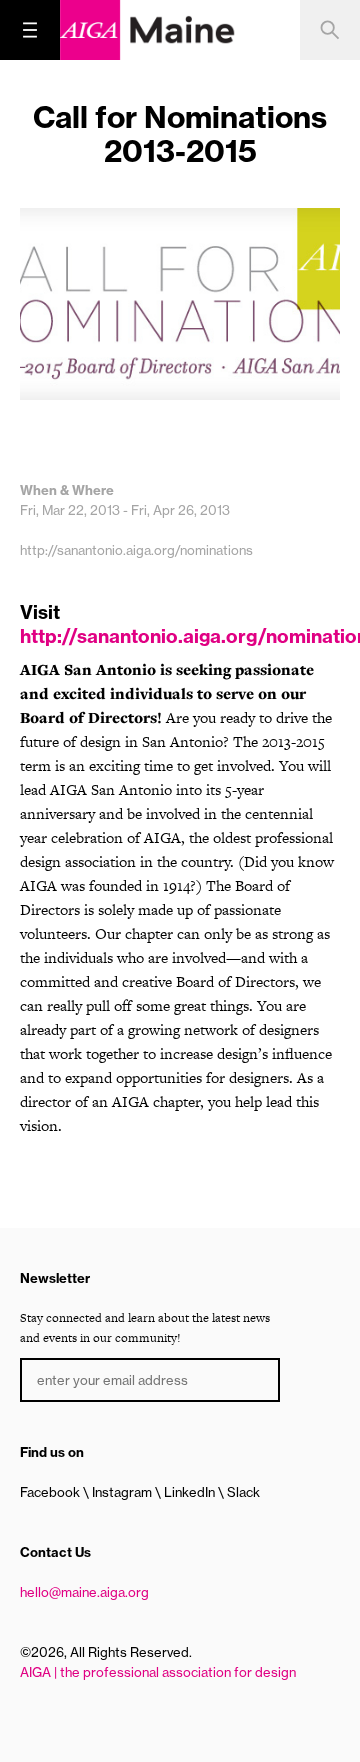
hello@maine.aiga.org (84, 1592)
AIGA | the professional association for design (158, 1672)
